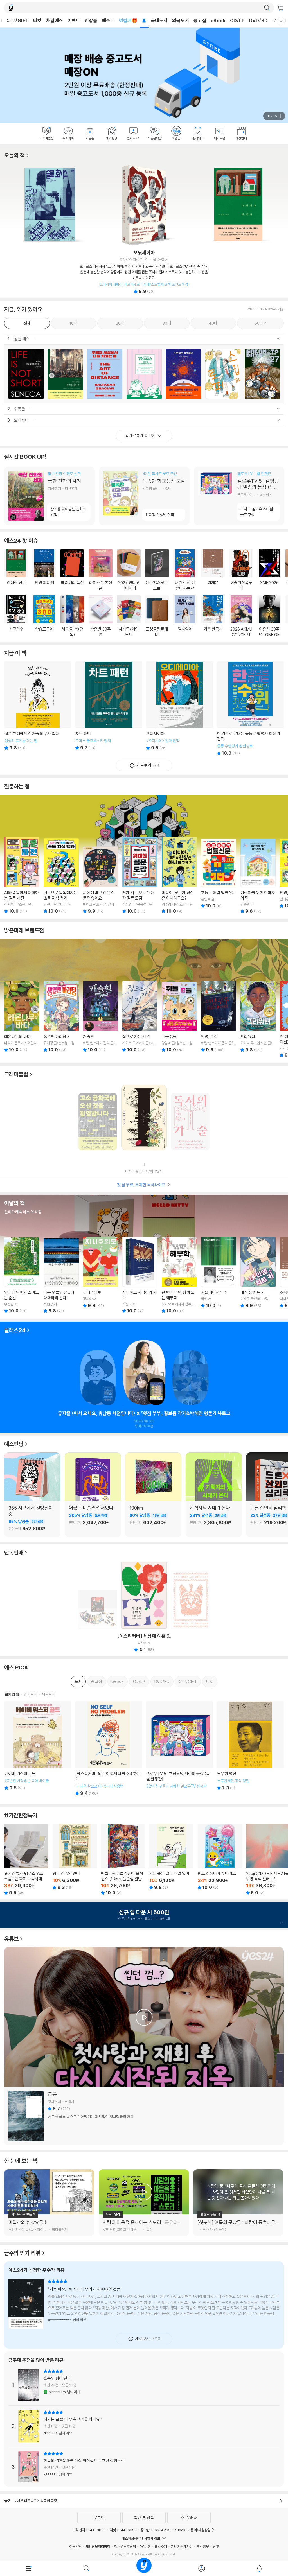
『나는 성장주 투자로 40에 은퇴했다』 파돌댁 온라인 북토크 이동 (98, 1374)
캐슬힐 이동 (101, 1017)
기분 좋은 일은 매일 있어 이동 (171, 1857)
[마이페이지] (202, 2568)
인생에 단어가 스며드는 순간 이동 (22, 1275)
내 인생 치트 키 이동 (258, 1272)
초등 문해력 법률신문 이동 (219, 873)
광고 (216, 2546)
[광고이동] (267, 8)
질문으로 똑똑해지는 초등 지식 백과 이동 (61, 875)
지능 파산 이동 (144, 2306)
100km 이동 (153, 1519)
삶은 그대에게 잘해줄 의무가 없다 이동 (38, 709)
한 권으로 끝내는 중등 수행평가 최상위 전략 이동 (250, 709)
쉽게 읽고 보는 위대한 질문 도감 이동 (140, 875)
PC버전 (145, 2546)
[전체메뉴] (29, 2568)
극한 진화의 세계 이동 (49, 496)
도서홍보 (203, 2546)
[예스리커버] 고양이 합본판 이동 (190, 1597)
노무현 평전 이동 (250, 1749)
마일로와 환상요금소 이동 (49, 2225)
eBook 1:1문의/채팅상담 (193, 2530)
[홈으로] (144, 2568)
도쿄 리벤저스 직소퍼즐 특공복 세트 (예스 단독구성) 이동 (98, 1608)
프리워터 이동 (258, 1017)
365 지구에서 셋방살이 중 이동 (32, 1519)
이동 (26, 374)
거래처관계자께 (182, 2546)
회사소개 (161, 2546)
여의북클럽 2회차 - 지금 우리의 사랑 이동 (190, 1374)
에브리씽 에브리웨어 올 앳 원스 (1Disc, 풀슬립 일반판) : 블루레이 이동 (123, 1859)
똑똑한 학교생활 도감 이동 (144, 496)
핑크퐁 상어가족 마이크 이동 (220, 1857)
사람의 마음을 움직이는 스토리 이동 (144, 2225)
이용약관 (75, 2546)
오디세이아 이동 (179, 709)
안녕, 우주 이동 (219, 1017)
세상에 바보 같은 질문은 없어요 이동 (101, 875)
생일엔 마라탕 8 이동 (61, 1017)
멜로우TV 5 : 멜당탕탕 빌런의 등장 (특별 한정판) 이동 (239, 496)
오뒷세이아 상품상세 (144, 272)
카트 (281, 8)
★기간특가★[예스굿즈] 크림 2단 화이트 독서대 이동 (26, 1859)
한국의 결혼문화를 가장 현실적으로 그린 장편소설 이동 (144, 2467)
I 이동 (144, 1120)
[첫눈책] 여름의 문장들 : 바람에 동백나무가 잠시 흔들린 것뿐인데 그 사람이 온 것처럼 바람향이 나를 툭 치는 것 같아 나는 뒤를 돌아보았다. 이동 (238, 2225)
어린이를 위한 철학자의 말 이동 (258, 875)
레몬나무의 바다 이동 (22, 1017)
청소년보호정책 (125, 2546)
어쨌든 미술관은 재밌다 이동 (93, 1519)
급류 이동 (144, 2116)
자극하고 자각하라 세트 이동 (140, 1275)
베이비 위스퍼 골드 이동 (38, 1749)
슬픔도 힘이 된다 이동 (144, 2387)
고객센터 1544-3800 (89, 2530)
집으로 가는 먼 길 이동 (140, 1017)
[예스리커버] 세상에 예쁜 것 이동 (144, 1597)
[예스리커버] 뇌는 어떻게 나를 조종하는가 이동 (109, 1749)
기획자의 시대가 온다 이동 (214, 1519)
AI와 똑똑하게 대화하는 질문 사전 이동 (22, 875)
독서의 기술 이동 (190, 1119)
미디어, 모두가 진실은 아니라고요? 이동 (179, 875)
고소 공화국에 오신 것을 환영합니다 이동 (98, 1119)
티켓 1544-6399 (123, 2530)
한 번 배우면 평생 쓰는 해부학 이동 (179, 1275)
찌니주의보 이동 (101, 1272)
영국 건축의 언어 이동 (75, 1857)
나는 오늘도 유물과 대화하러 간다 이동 (61, 1275)
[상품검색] (86, 2568)
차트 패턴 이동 (109, 709)
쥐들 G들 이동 (179, 1017)
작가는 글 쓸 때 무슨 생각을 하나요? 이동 (144, 2426)
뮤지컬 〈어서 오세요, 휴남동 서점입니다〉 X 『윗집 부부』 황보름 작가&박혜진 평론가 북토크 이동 (144, 1374)
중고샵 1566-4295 (156, 2530)
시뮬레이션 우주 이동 (219, 1272)
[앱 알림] (259, 2568)
